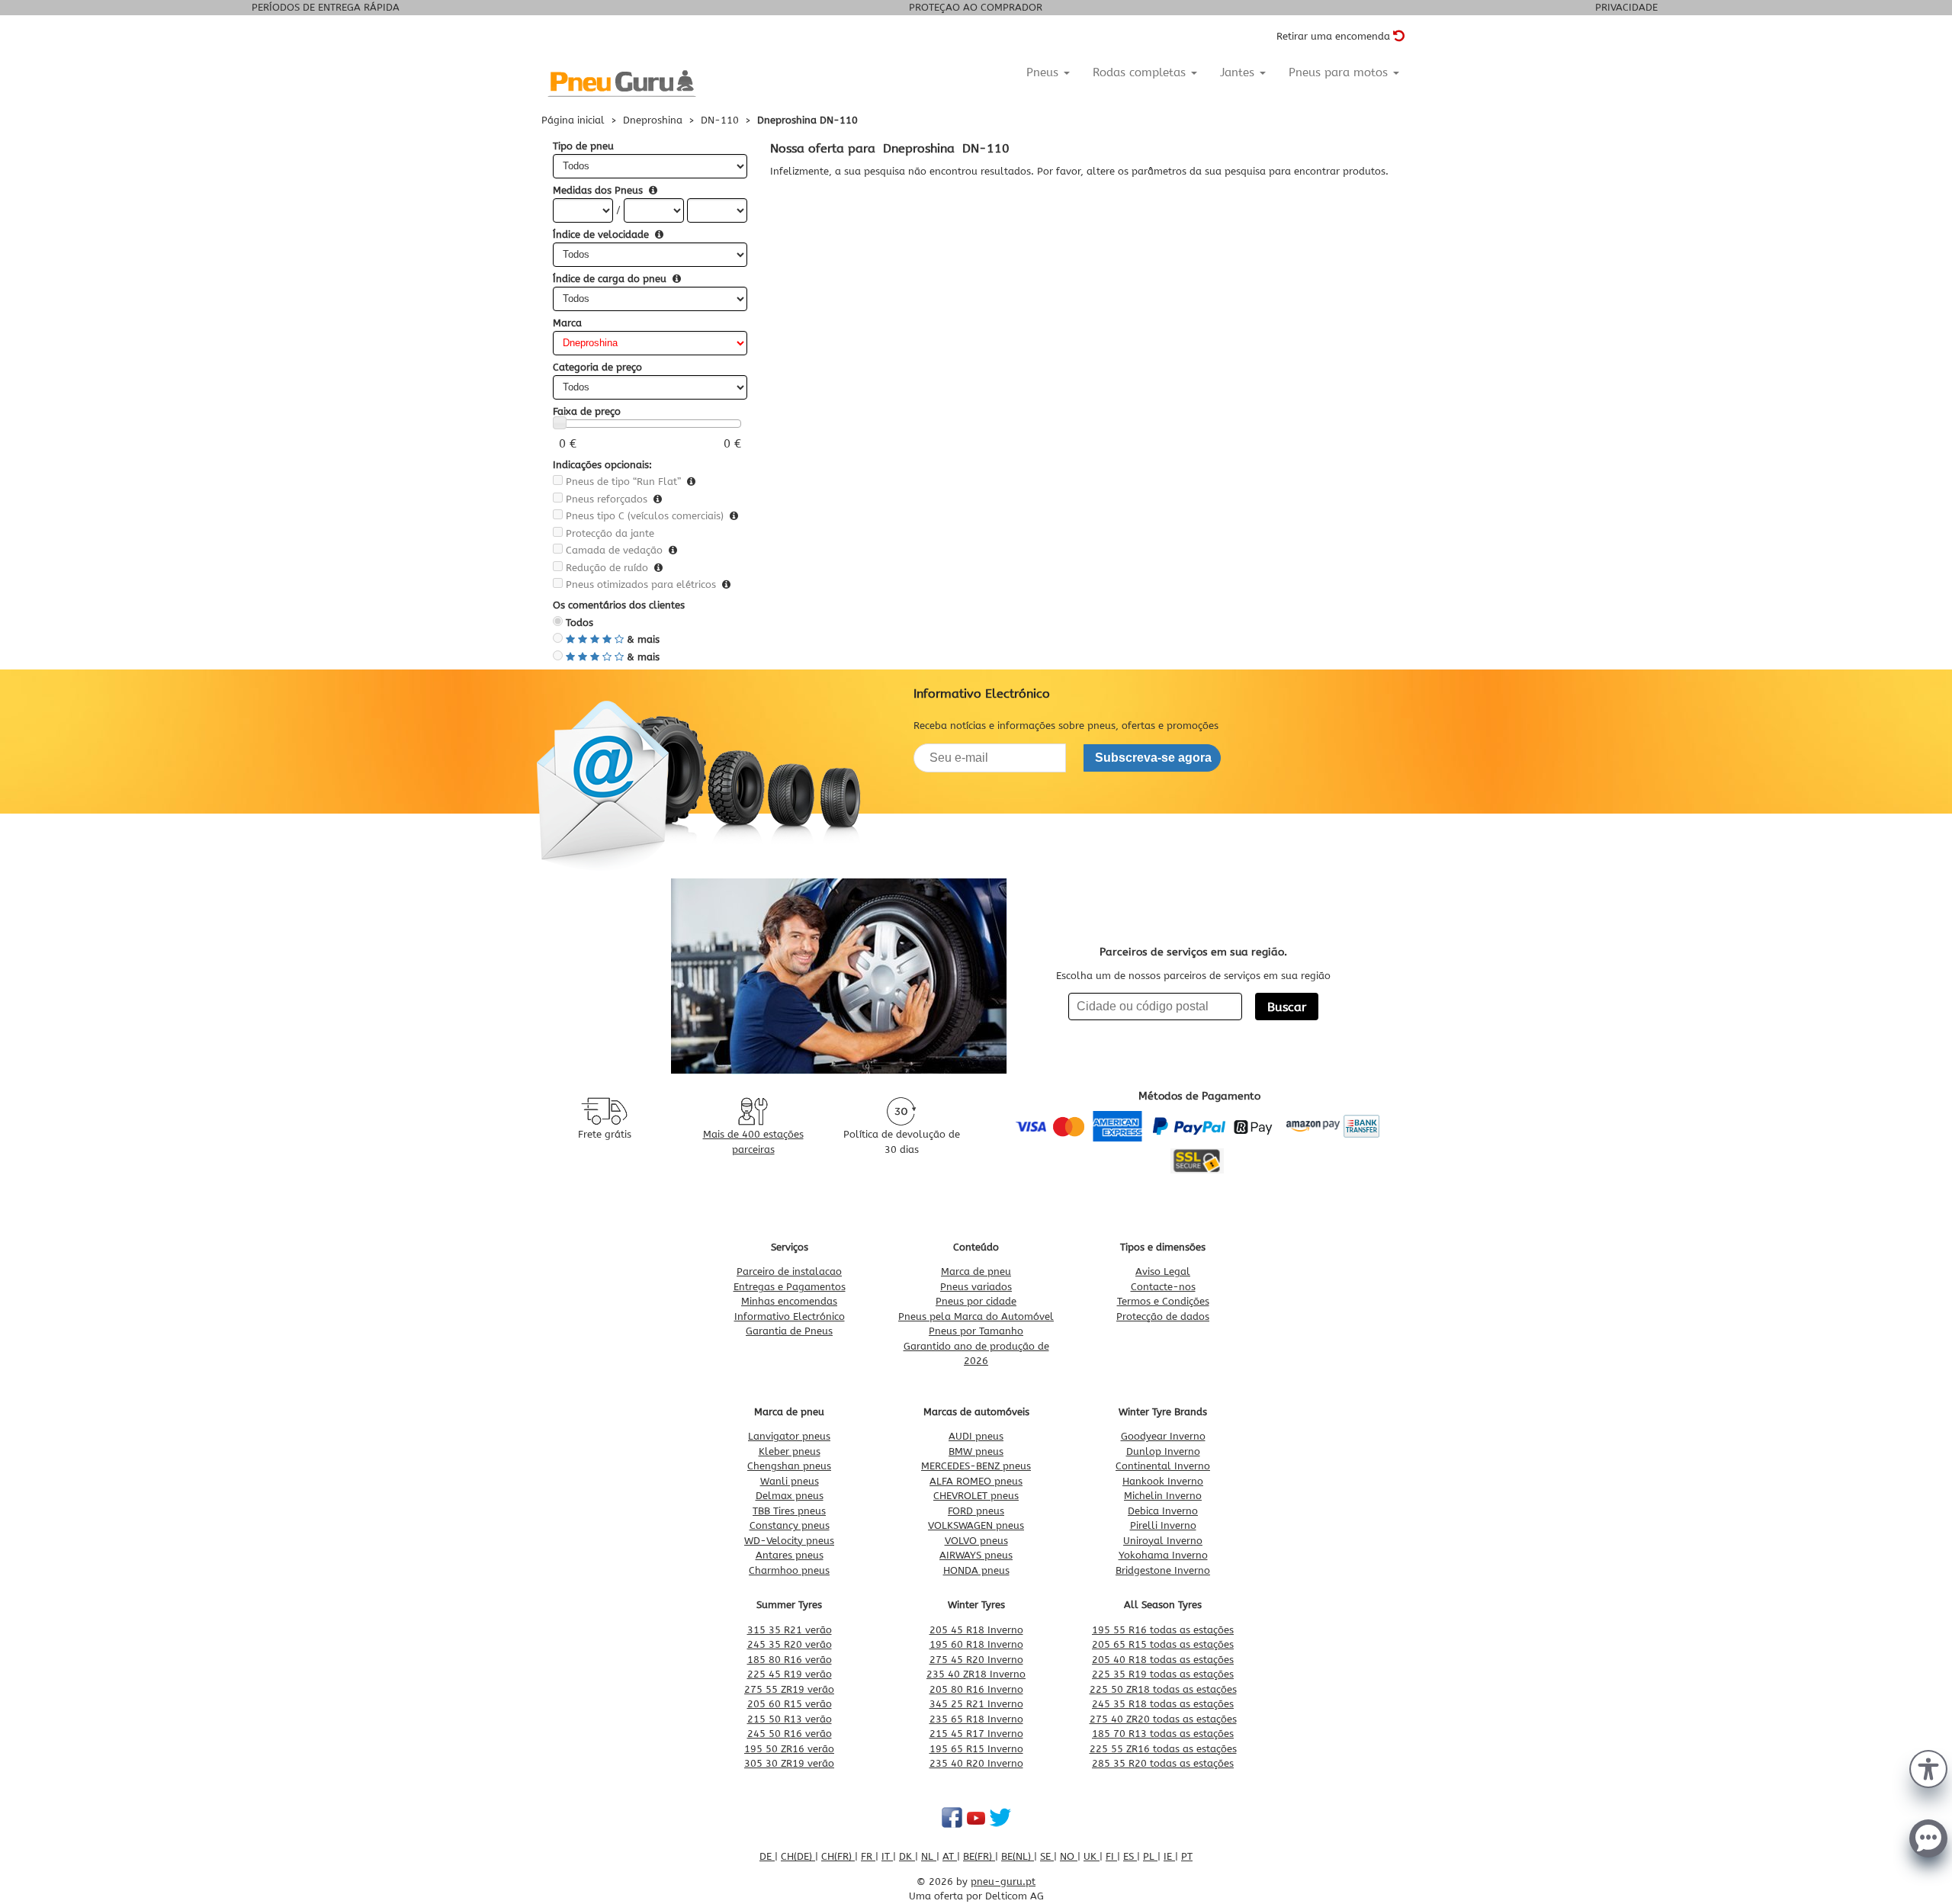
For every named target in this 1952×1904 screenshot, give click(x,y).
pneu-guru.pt (1003, 1882)
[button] (1928, 1768)
